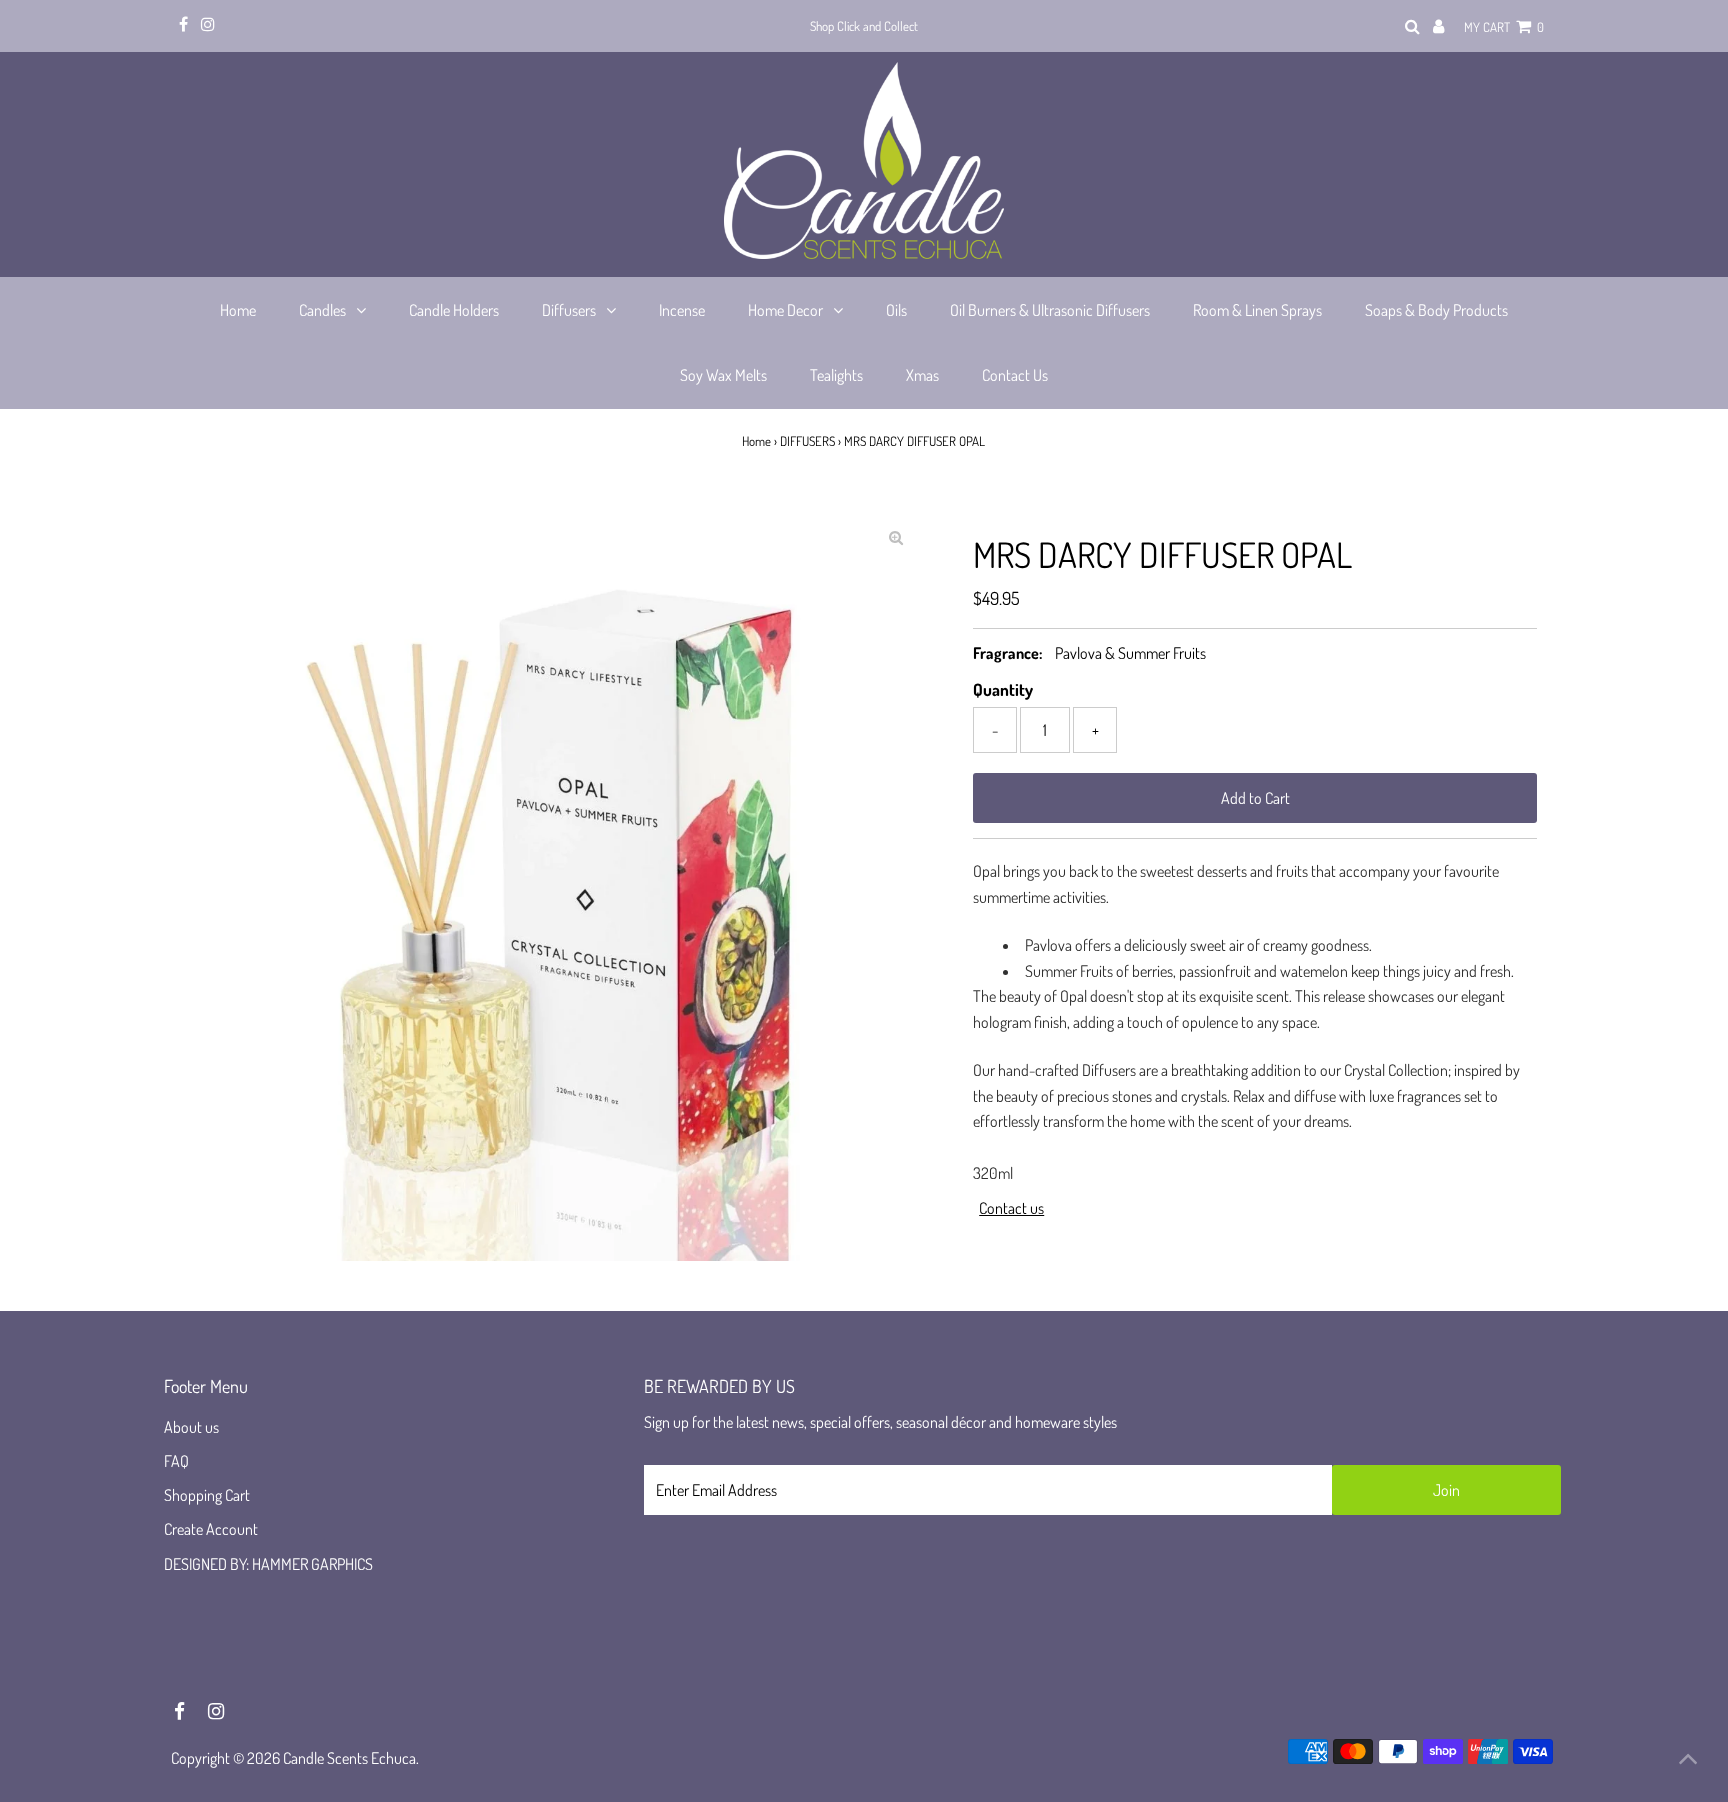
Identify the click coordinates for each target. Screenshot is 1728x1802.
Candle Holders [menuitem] (454, 310)
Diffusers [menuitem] (569, 310)
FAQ (176, 1461)
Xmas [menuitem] (922, 375)
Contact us (1011, 1208)
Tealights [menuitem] (836, 375)
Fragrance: (1007, 653)
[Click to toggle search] (1412, 27)
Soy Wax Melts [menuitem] (723, 375)
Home (756, 441)
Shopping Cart (207, 1495)
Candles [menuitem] (322, 310)
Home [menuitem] (238, 310)
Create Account (211, 1529)
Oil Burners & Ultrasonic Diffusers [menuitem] (1050, 310)
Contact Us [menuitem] (1015, 375)
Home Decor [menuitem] (785, 310)
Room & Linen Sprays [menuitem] (1257, 310)
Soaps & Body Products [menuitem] (1436, 310)
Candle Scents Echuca (349, 1758)
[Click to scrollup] (1688, 1762)
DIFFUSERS (807, 441)
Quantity (1003, 689)
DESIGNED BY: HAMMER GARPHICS (268, 1564)
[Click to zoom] (896, 537)
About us (191, 1427)
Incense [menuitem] (682, 310)
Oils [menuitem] (896, 310)
